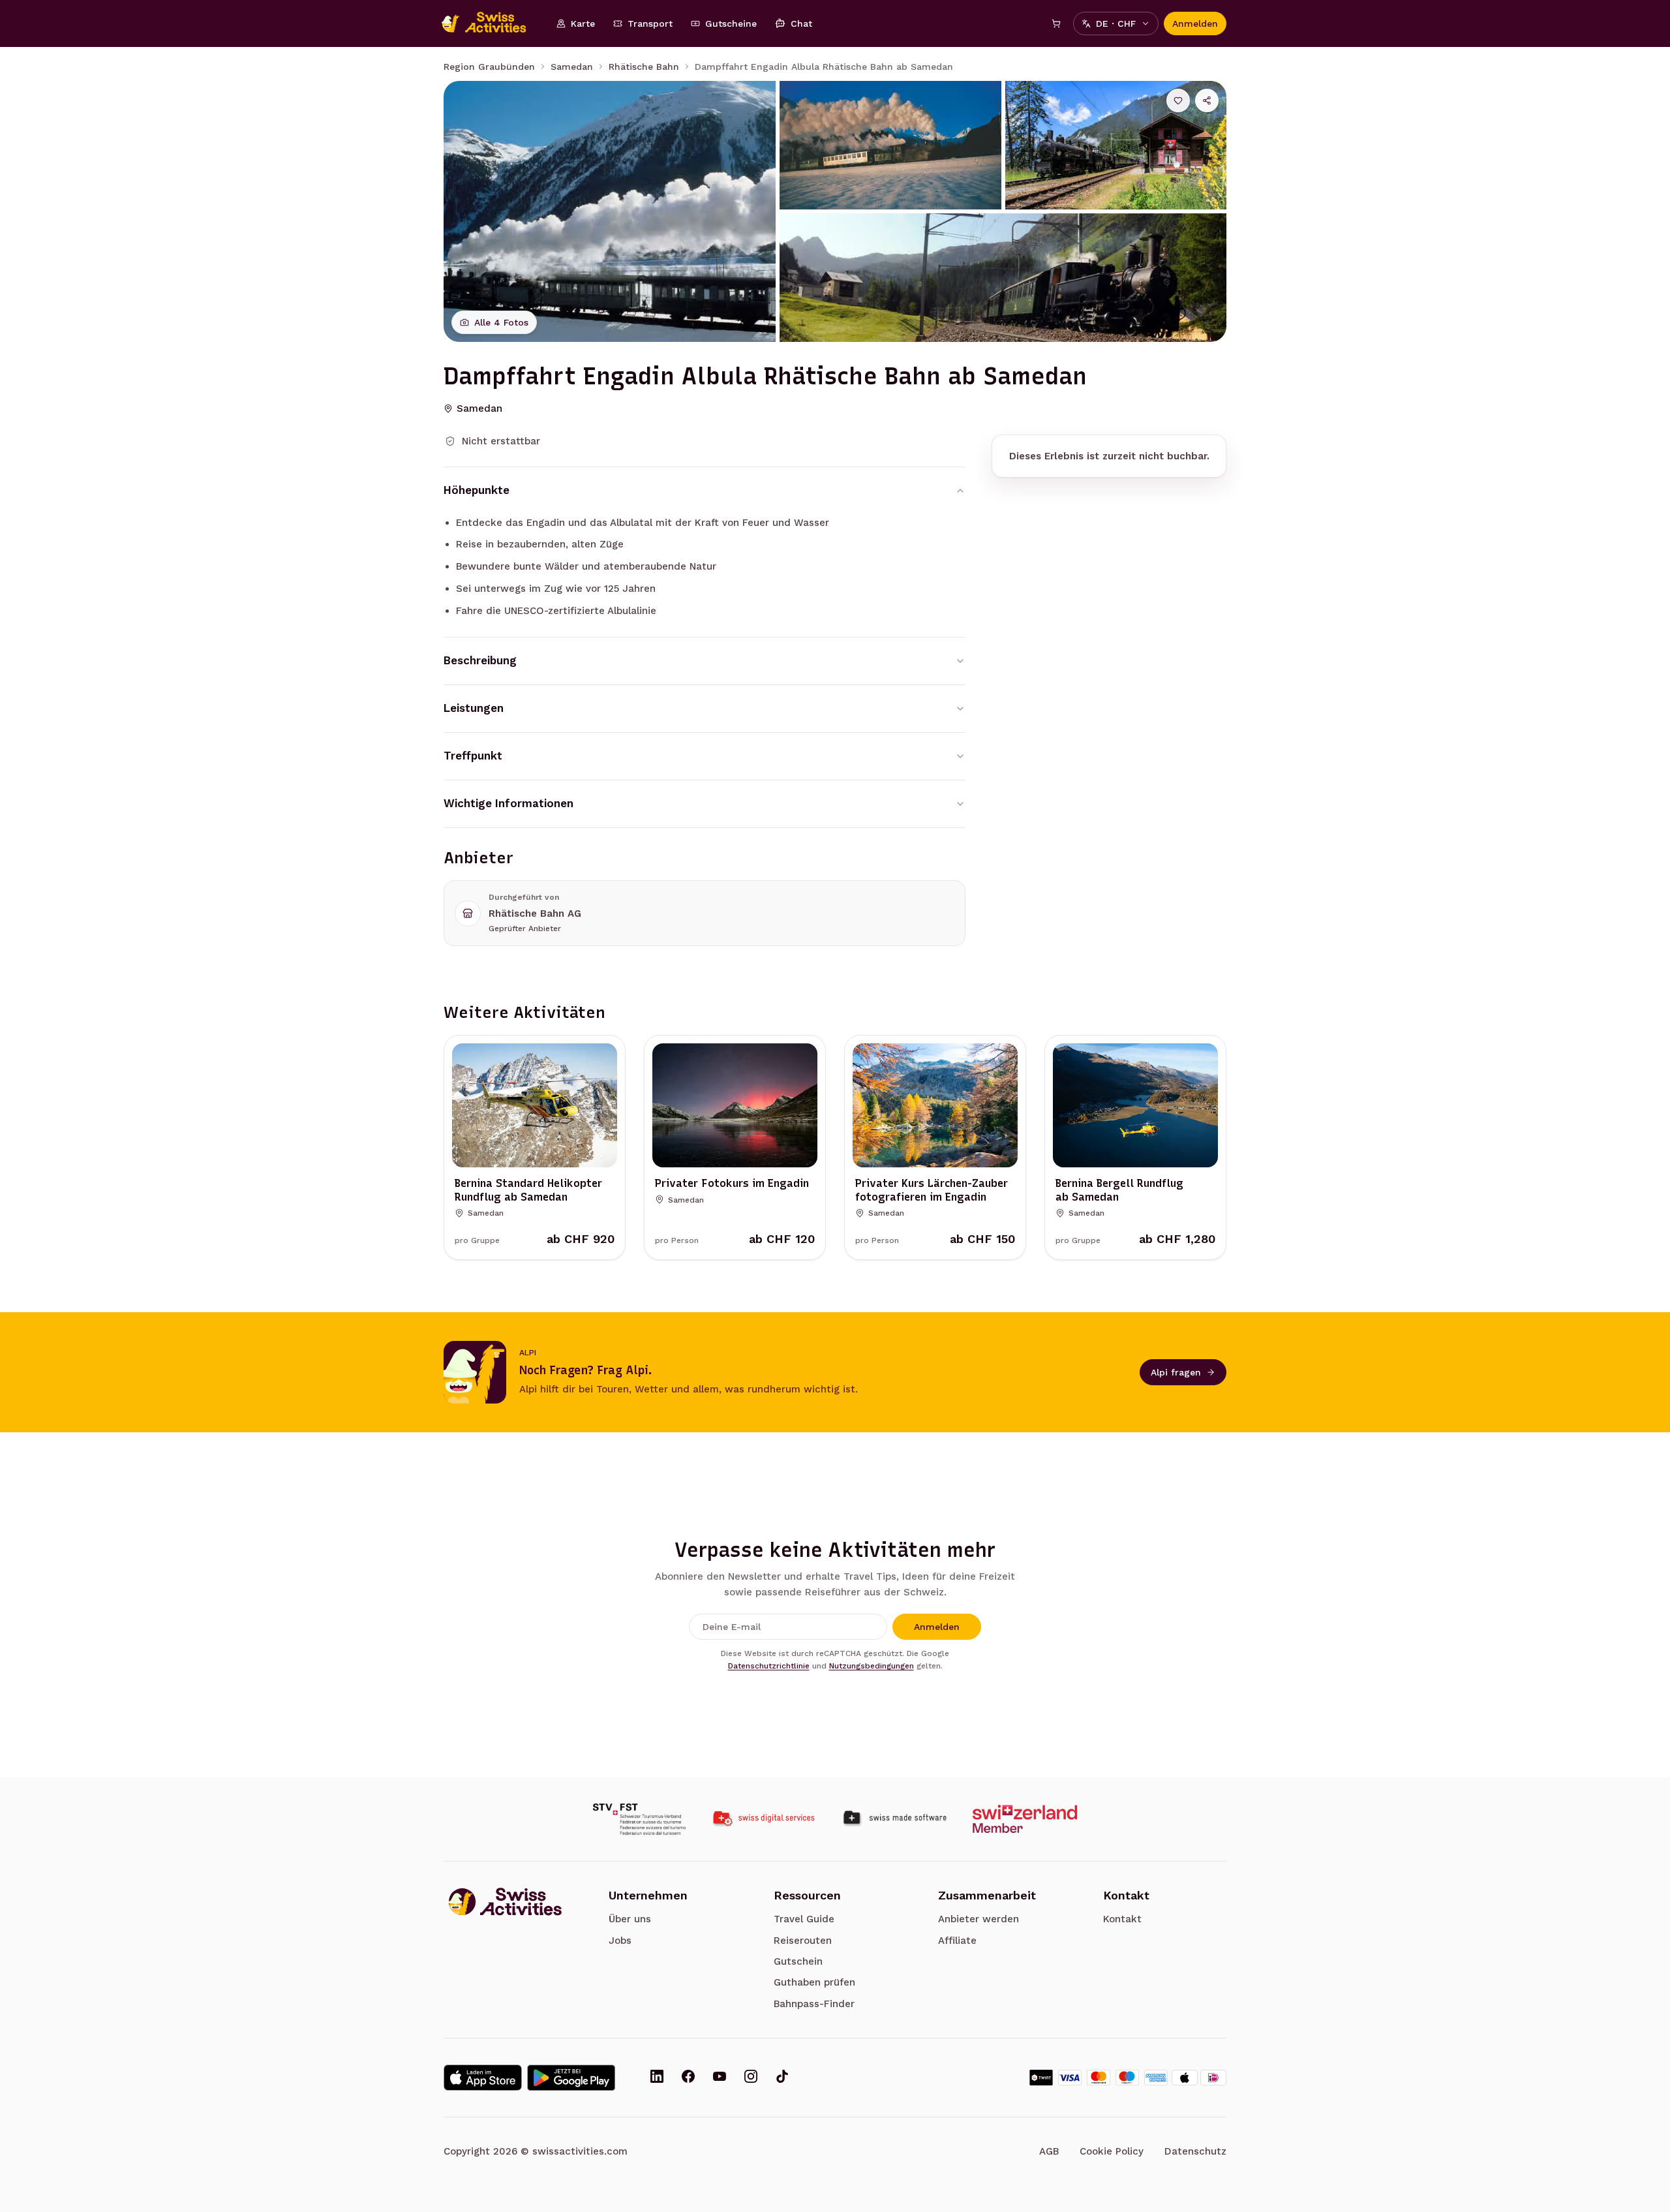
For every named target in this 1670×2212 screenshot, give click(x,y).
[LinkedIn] (657, 2078)
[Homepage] (491, 23)
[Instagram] (751, 2078)
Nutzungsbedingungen (872, 1666)
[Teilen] (1207, 100)
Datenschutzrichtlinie (769, 1666)
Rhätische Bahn (644, 67)
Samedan (572, 67)
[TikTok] (782, 2078)
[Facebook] (688, 2078)
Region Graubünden (489, 67)
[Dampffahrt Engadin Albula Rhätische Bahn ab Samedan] (610, 211)
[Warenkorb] (1056, 23)
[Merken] (1178, 100)
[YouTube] (720, 2078)
